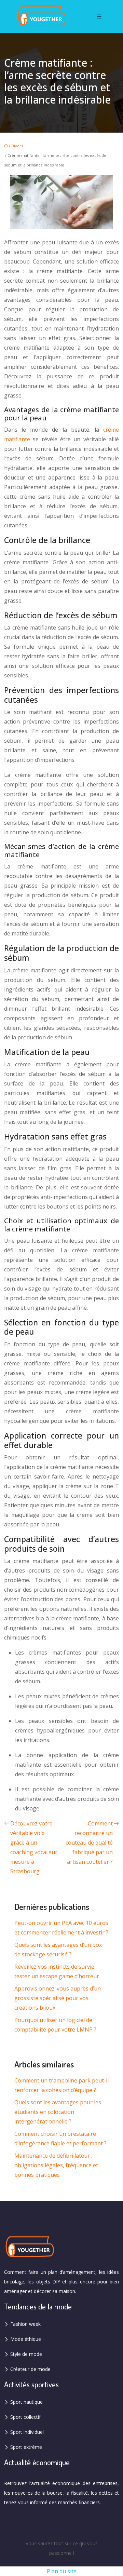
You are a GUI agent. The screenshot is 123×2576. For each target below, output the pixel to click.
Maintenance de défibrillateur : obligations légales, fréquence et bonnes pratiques (56, 2165)
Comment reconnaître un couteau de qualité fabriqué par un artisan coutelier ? (89, 1843)
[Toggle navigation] (99, 17)
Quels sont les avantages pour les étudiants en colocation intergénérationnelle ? (58, 2112)
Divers (17, 146)
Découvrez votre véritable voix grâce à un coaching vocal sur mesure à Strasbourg (34, 1847)
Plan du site (62, 2571)
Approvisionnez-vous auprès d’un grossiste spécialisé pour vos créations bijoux (58, 1998)
